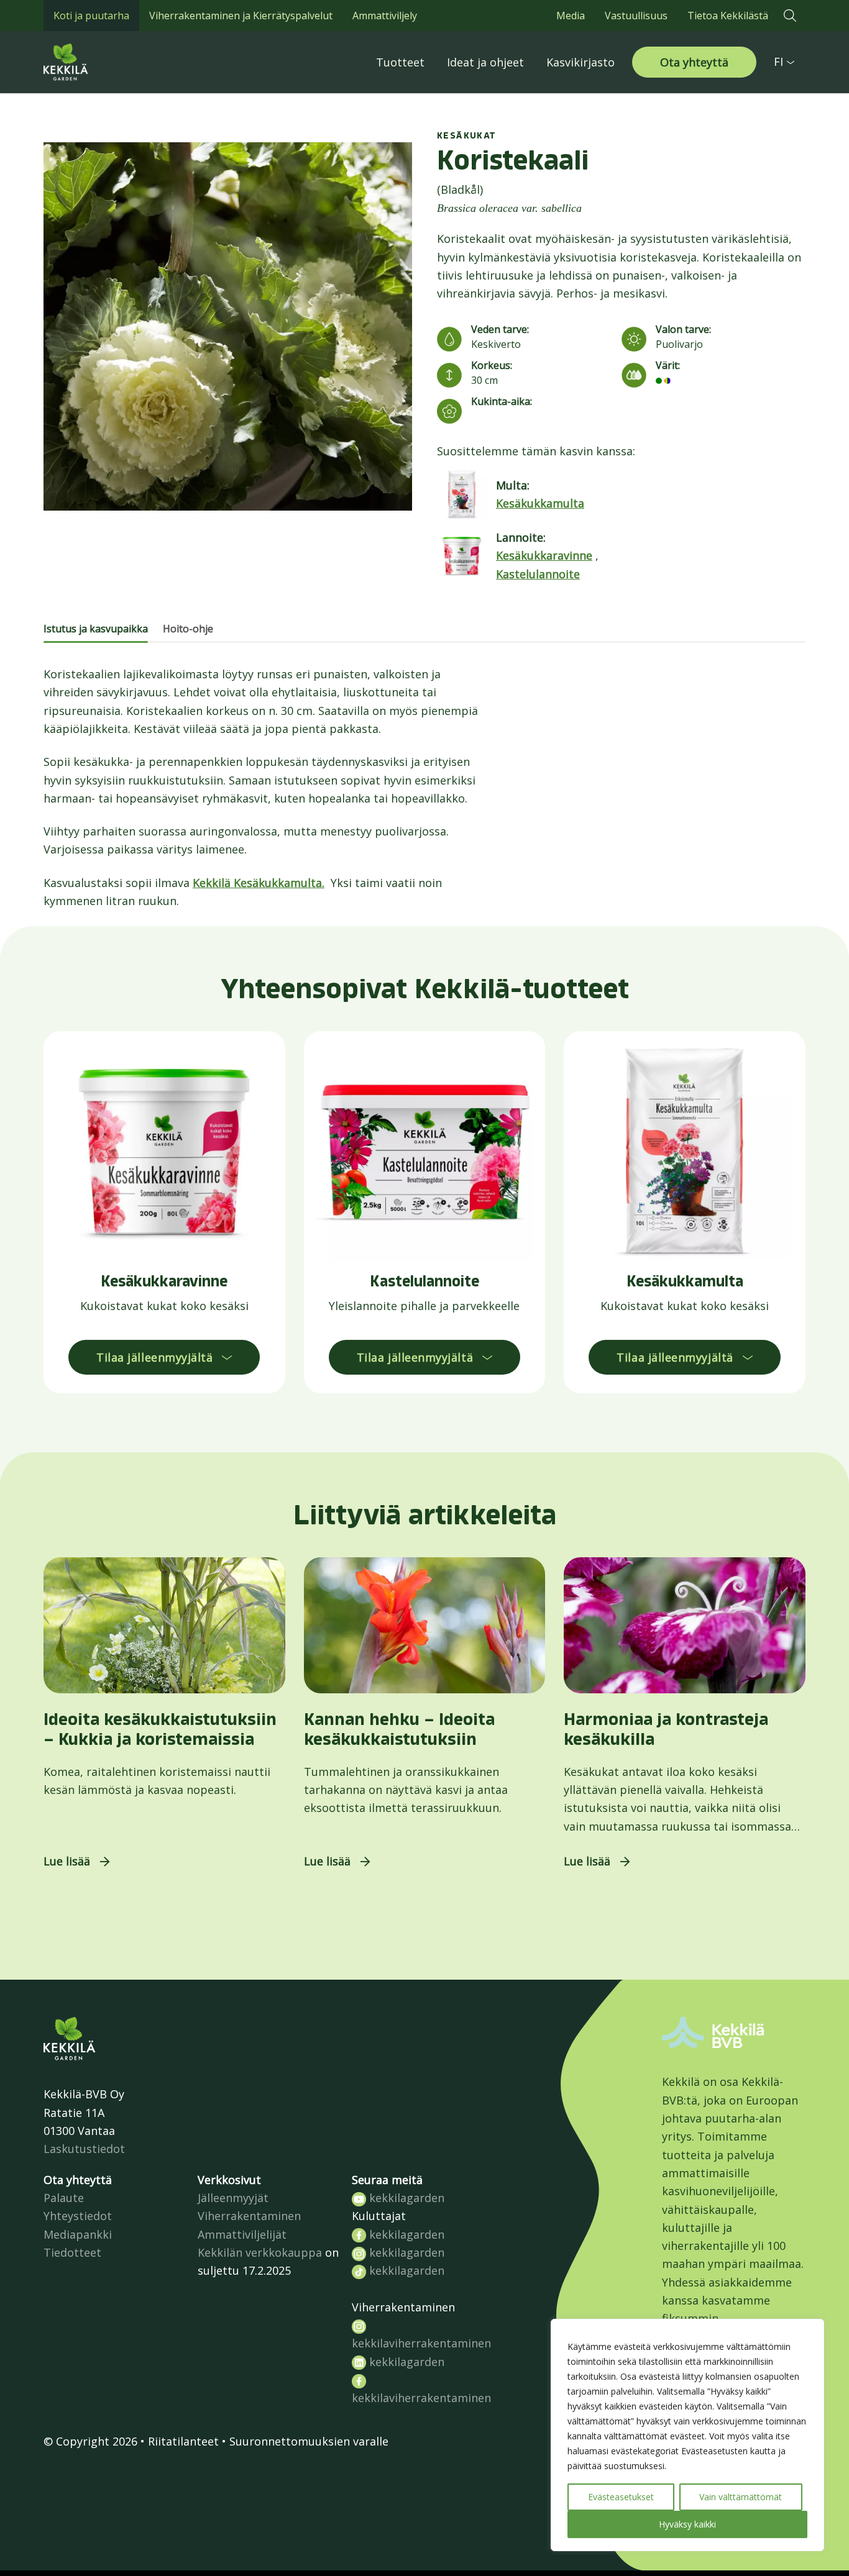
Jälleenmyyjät (233, 2198)
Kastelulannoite (538, 574)
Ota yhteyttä (694, 62)
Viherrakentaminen (249, 2216)
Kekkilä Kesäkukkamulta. (259, 883)
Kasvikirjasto (581, 62)
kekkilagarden (405, 2198)
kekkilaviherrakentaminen (421, 2343)
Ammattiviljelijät (242, 2234)
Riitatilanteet (183, 2441)
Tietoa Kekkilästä (728, 16)
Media (571, 16)
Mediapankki (78, 2234)
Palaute (64, 2198)
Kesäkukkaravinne (544, 555)
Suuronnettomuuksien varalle (309, 2441)
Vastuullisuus (636, 16)
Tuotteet (400, 62)
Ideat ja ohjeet (485, 62)
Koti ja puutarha (91, 16)
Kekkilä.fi (93, 62)
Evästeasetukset (621, 2497)
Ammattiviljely (385, 16)
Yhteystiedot (78, 2216)
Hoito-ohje (188, 629)
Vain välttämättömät (741, 2497)
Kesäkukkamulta (540, 503)
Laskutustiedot (84, 2149)
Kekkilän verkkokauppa (260, 2252)
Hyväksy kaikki (687, 2524)
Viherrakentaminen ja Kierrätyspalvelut (241, 16)
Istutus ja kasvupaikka (96, 629)
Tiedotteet (72, 2252)
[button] (790, 16)
